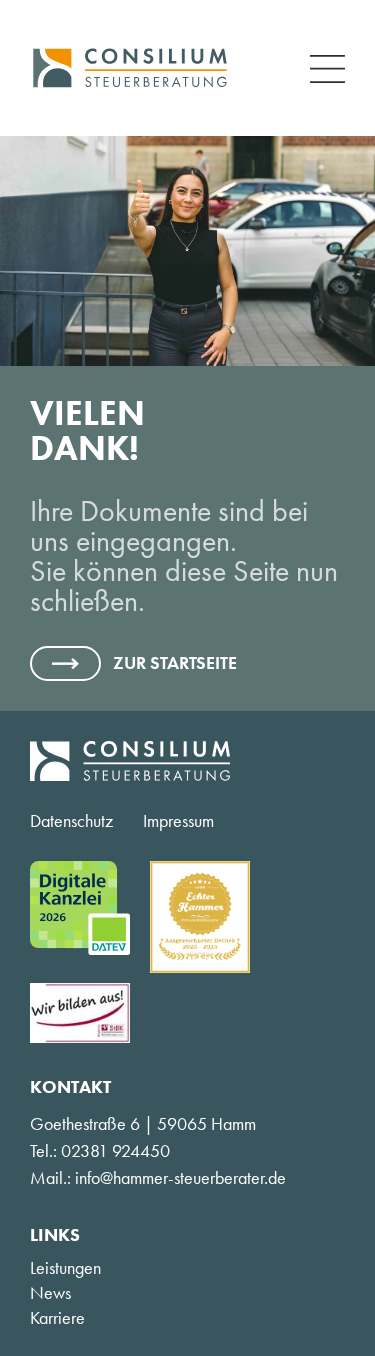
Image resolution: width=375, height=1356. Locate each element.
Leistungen (65, 1268)
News (50, 1293)
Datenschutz (71, 821)
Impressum (178, 821)
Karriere (57, 1318)
